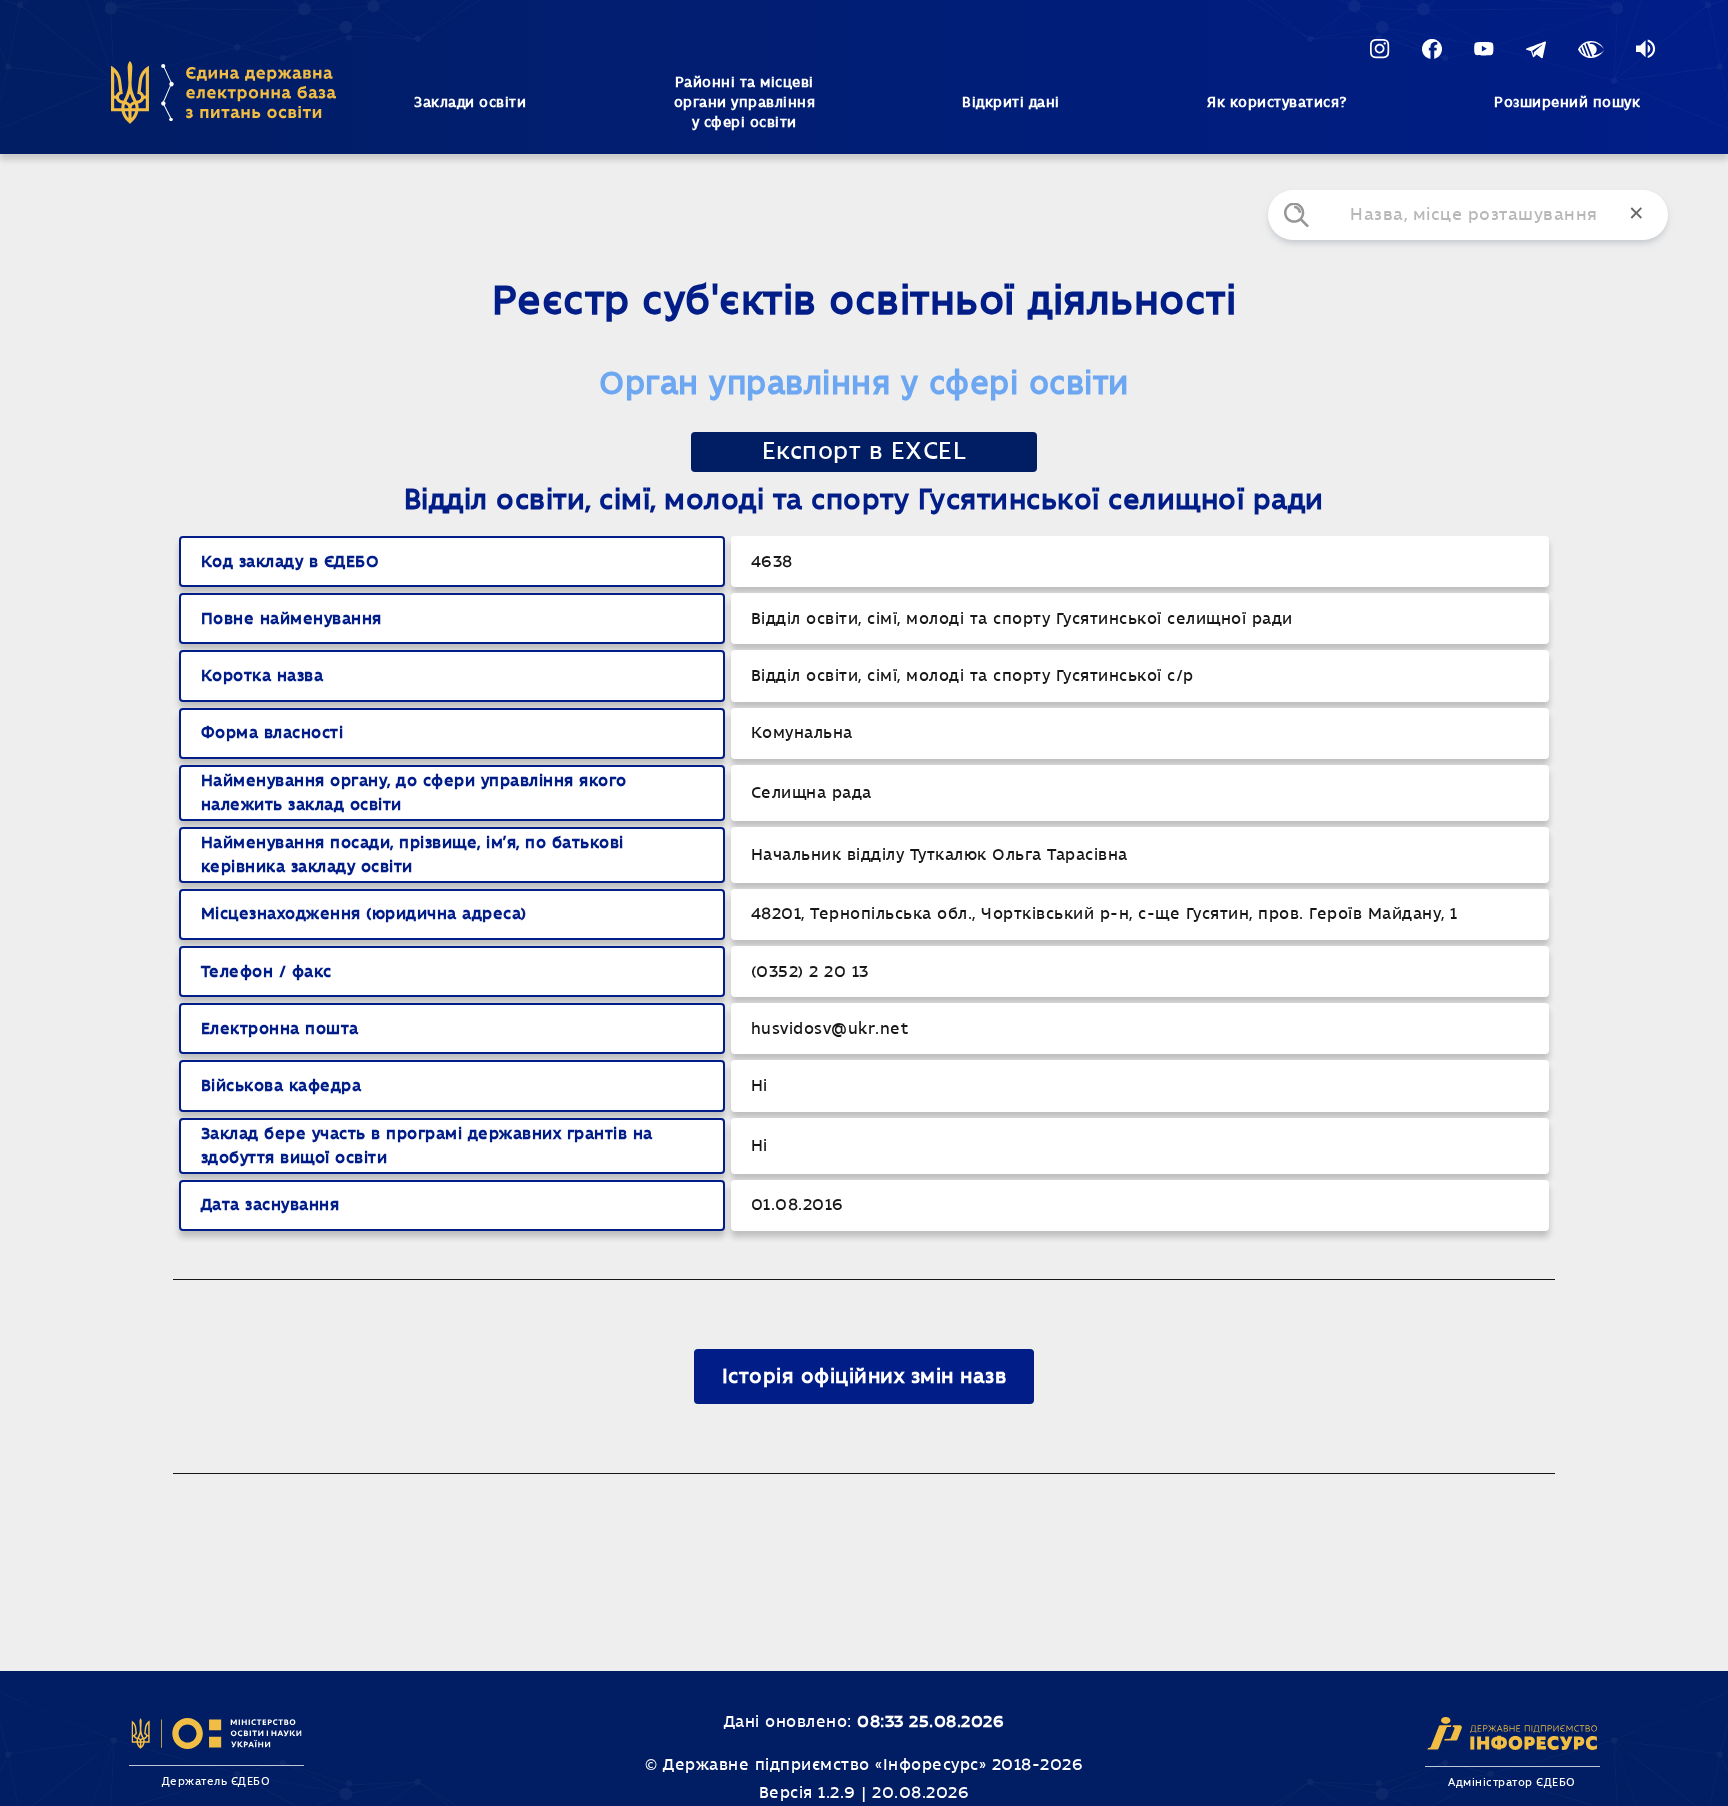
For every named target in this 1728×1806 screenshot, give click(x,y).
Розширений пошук (1567, 103)
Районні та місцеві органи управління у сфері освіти (745, 103)
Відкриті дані (1011, 103)
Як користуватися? (1277, 103)
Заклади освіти (470, 103)
